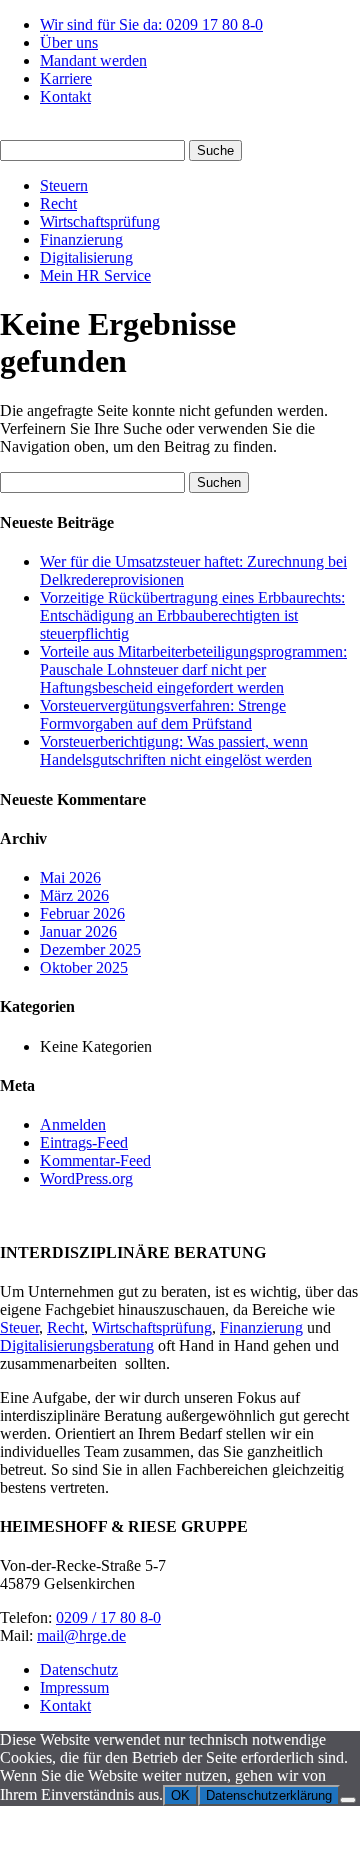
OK (180, 1795)
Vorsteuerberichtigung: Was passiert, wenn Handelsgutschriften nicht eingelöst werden (176, 750)
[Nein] (348, 1800)
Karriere (66, 78)
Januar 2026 (78, 931)
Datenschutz (79, 1669)
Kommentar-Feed (95, 1160)
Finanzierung (81, 239)
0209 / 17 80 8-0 (108, 1617)
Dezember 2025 (90, 949)
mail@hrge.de (81, 1635)
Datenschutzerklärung (269, 1795)
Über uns (69, 42)
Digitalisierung (86, 257)
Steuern (64, 185)
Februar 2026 (82, 913)
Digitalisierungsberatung (77, 1345)
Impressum (74, 1687)
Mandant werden (93, 60)
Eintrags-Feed (84, 1142)
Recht (58, 203)
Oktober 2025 (84, 967)
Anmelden (73, 1124)
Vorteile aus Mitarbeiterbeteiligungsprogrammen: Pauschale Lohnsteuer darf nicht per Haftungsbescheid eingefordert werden (193, 669)
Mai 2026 (70, 877)
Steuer (19, 1327)
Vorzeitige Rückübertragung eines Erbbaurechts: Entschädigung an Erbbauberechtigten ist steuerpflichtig (192, 615)
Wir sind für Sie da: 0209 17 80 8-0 (151, 24)
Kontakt (65, 96)
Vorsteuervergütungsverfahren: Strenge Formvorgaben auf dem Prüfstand (163, 714)
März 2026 (74, 895)
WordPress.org (86, 1178)
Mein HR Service (95, 275)
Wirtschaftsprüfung (100, 221)
